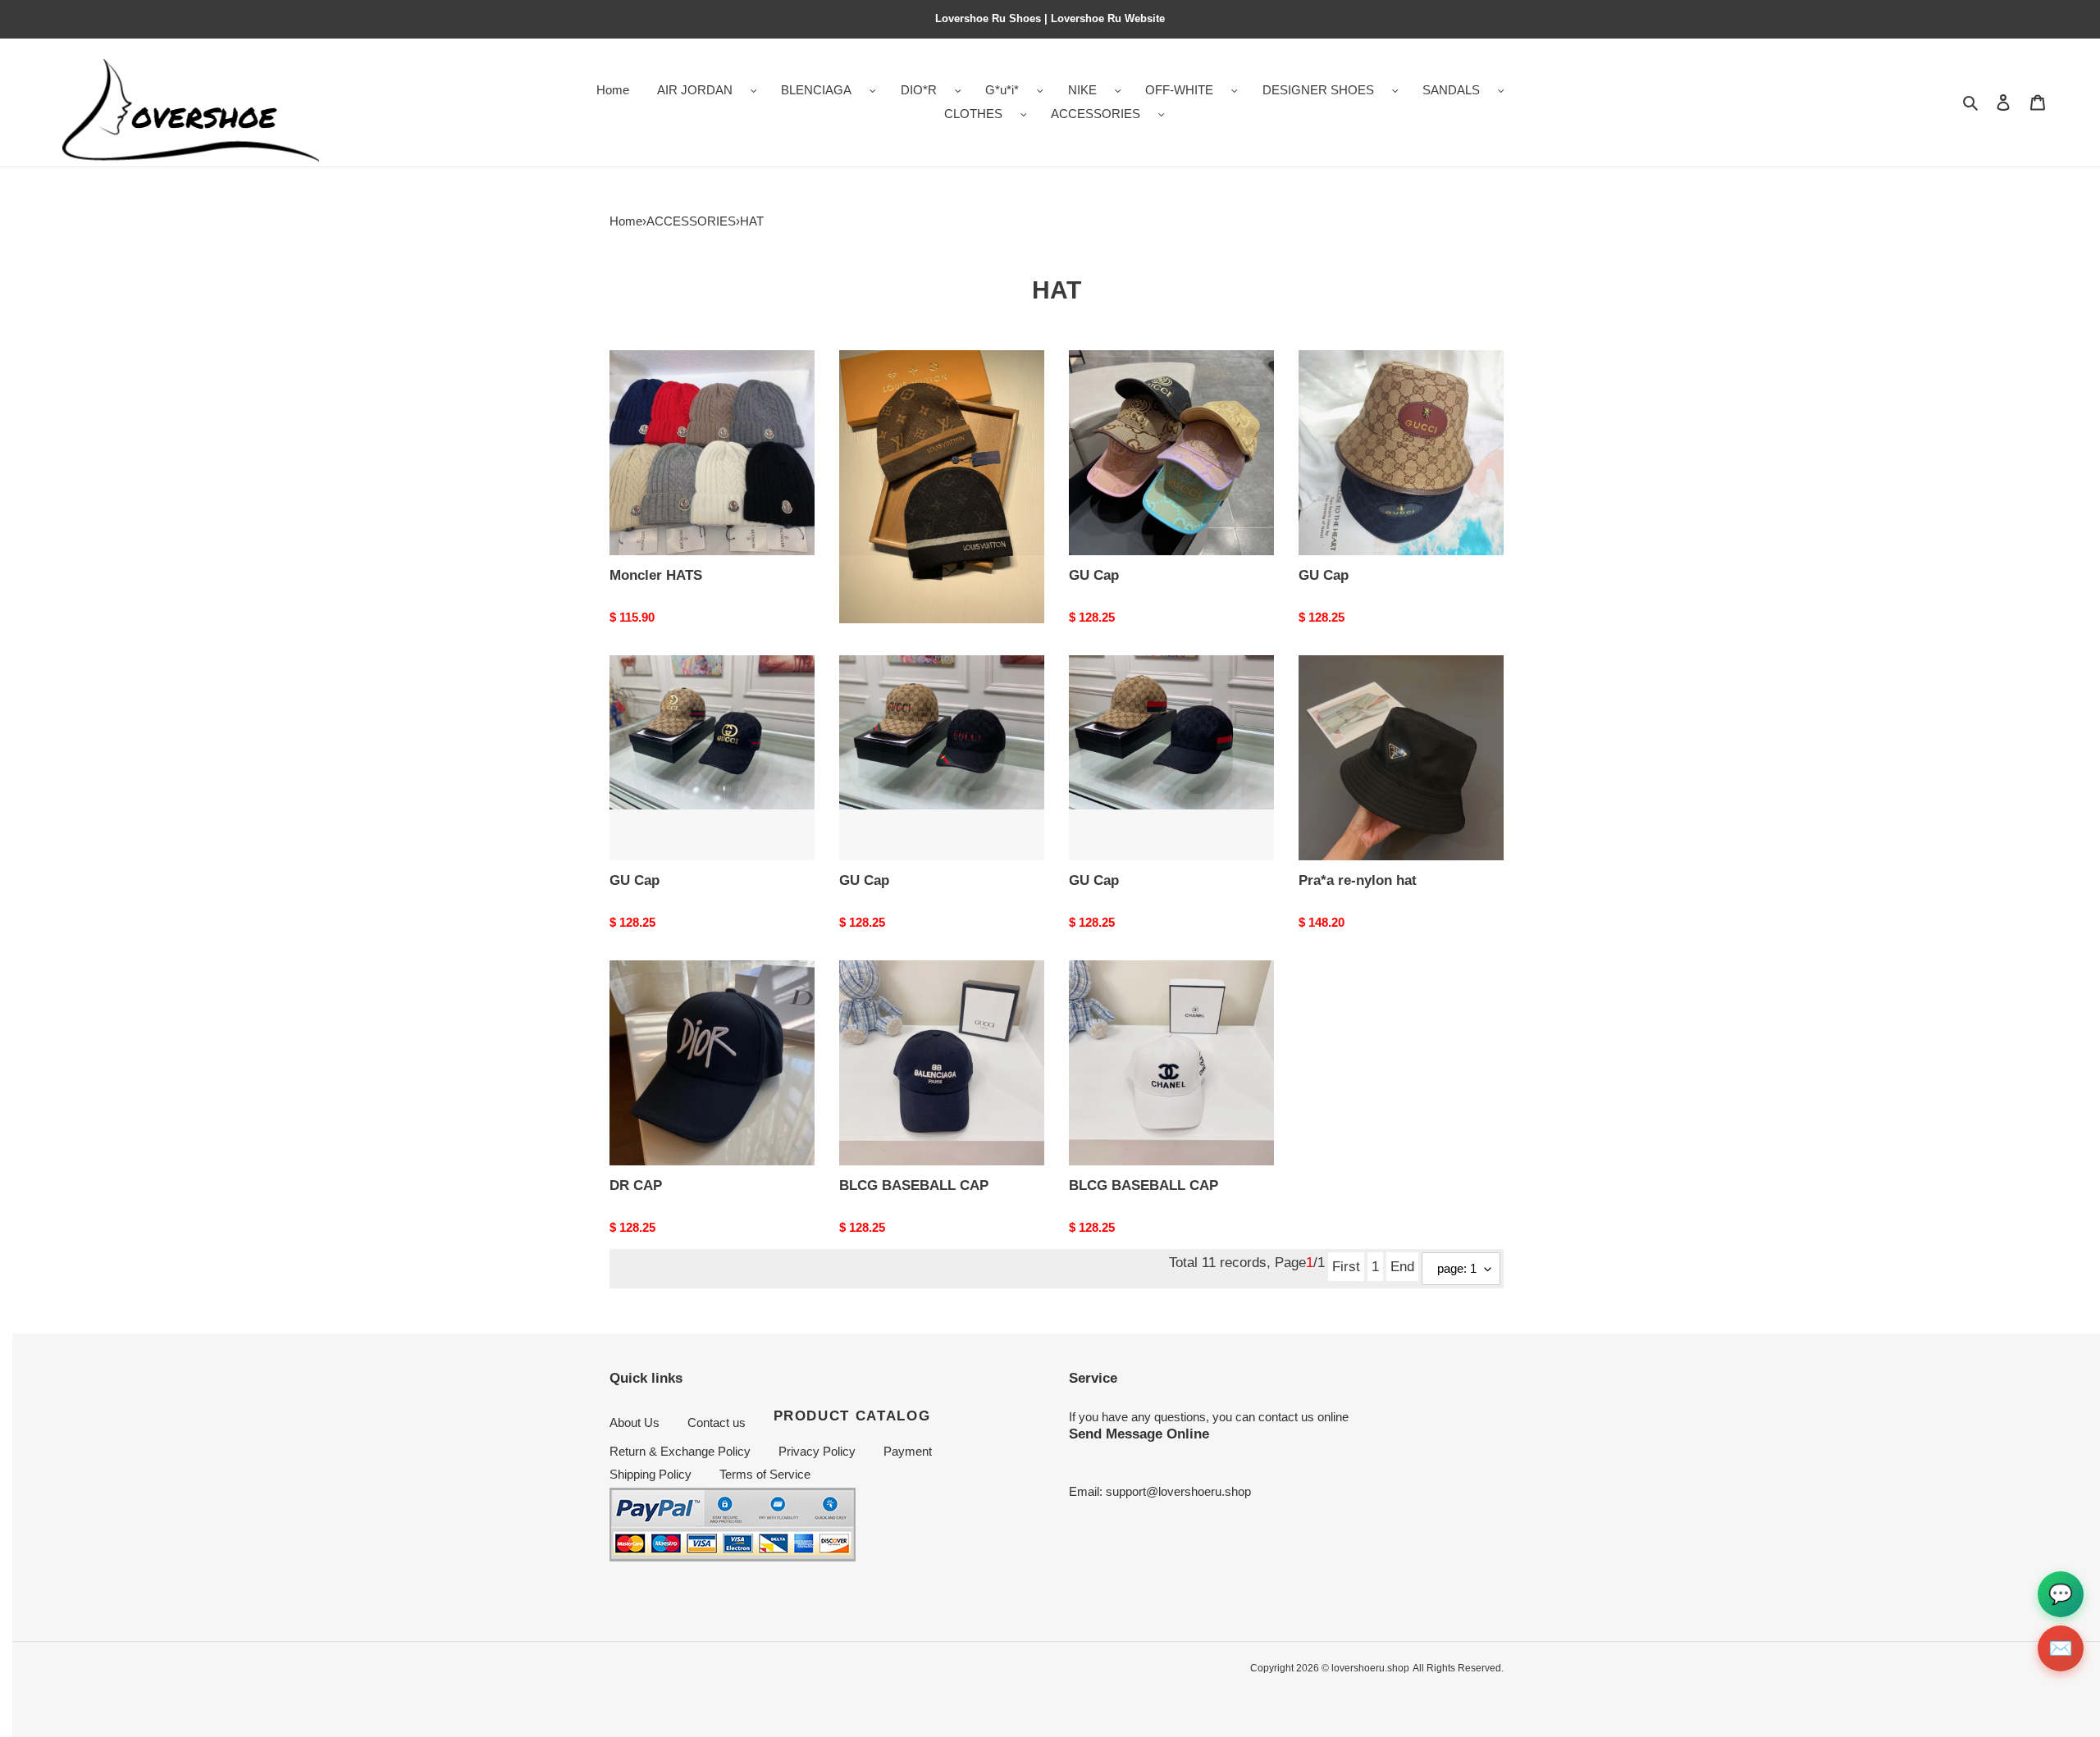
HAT (752, 221)
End (1402, 1266)
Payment (908, 1451)
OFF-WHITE (1179, 90)
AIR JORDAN (695, 90)
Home (626, 221)
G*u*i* (1002, 90)
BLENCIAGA (816, 90)
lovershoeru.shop (1370, 1668)
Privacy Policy (817, 1451)
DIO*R (919, 90)
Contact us (717, 1422)
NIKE (1082, 90)
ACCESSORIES (1096, 114)
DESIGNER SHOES (1318, 90)
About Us (635, 1422)
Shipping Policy (651, 1474)
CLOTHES (973, 114)
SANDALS (1451, 90)
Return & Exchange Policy (680, 1451)
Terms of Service (765, 1474)
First (1346, 1266)
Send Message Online (1139, 1434)
